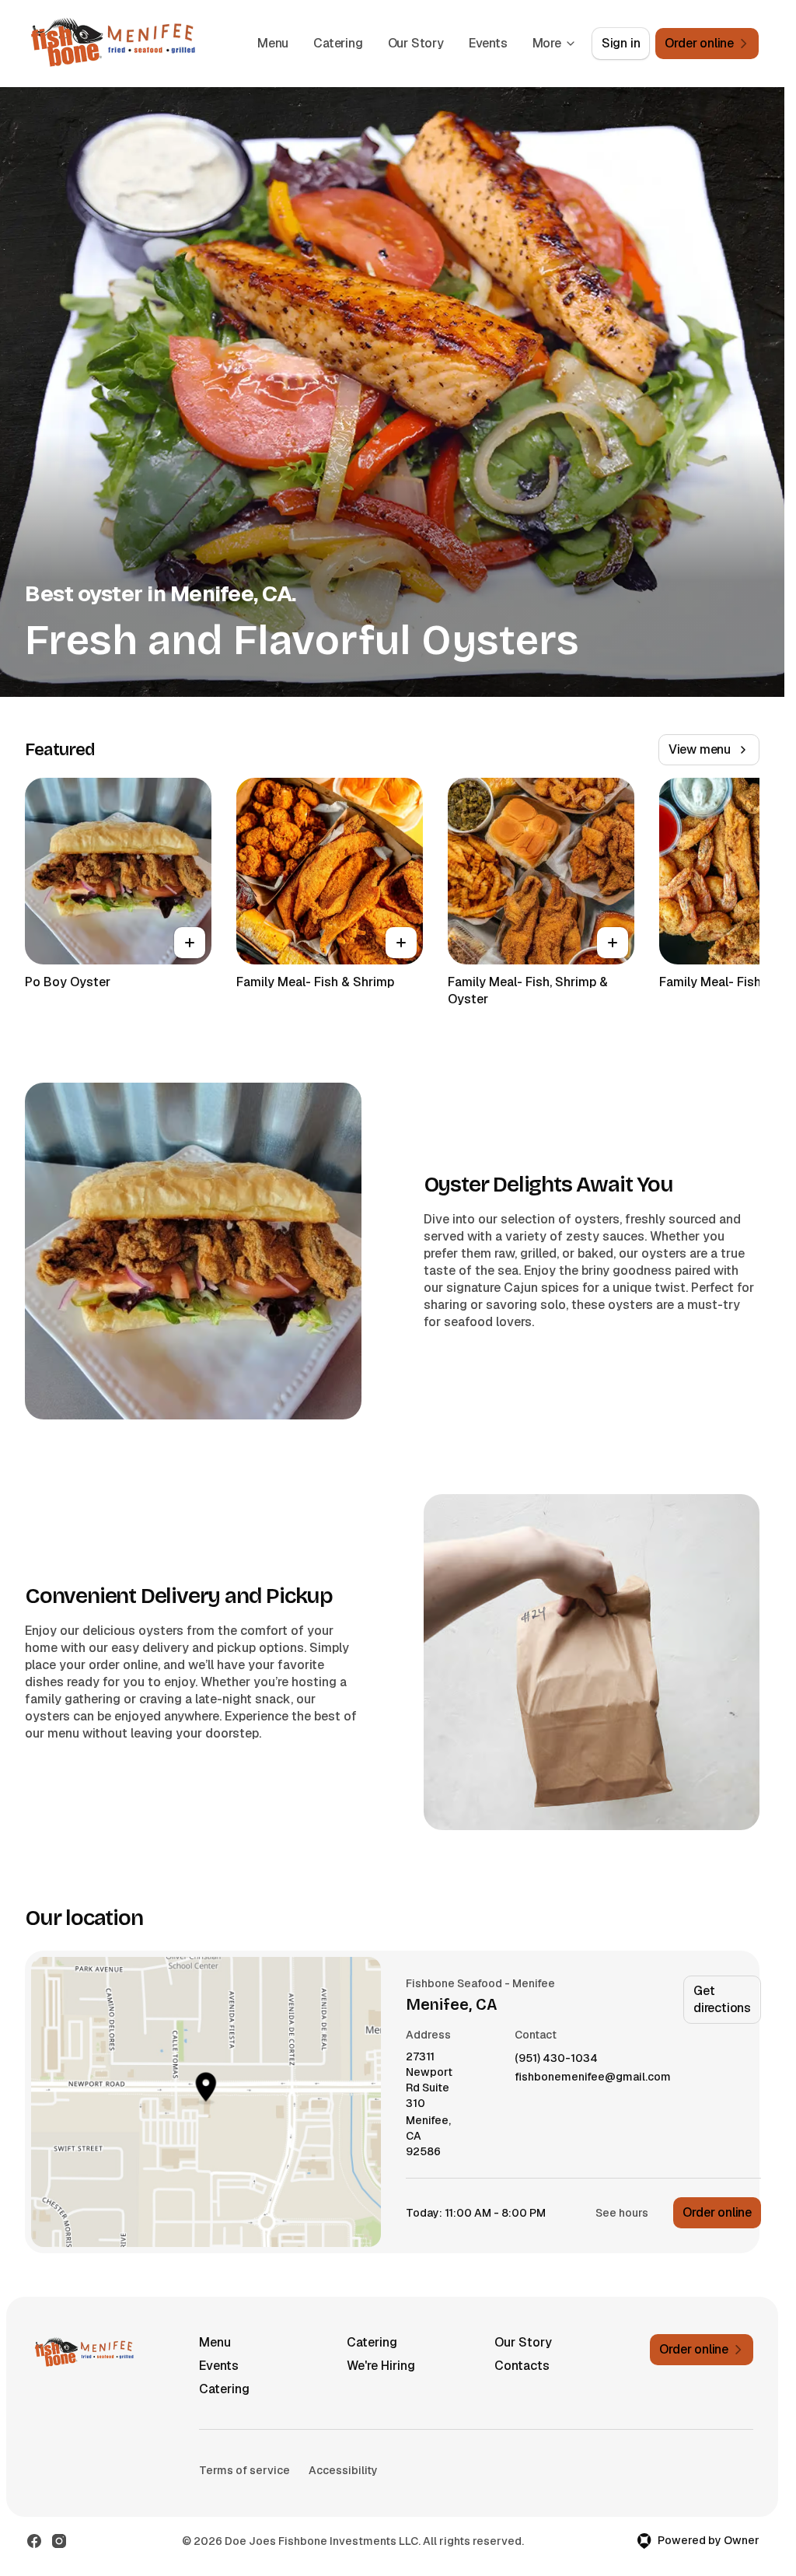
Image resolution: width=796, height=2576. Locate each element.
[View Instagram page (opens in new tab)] (59, 2541)
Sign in (621, 43)
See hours (622, 2213)
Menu (273, 43)
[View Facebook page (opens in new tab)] (34, 2541)
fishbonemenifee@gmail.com (593, 2077)
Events (488, 43)
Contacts (522, 2366)
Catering (338, 43)
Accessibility (343, 2470)
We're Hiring (381, 2366)
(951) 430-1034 (556, 2058)
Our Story (416, 43)
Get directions (722, 1999)
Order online (717, 2212)
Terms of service (244, 2470)
